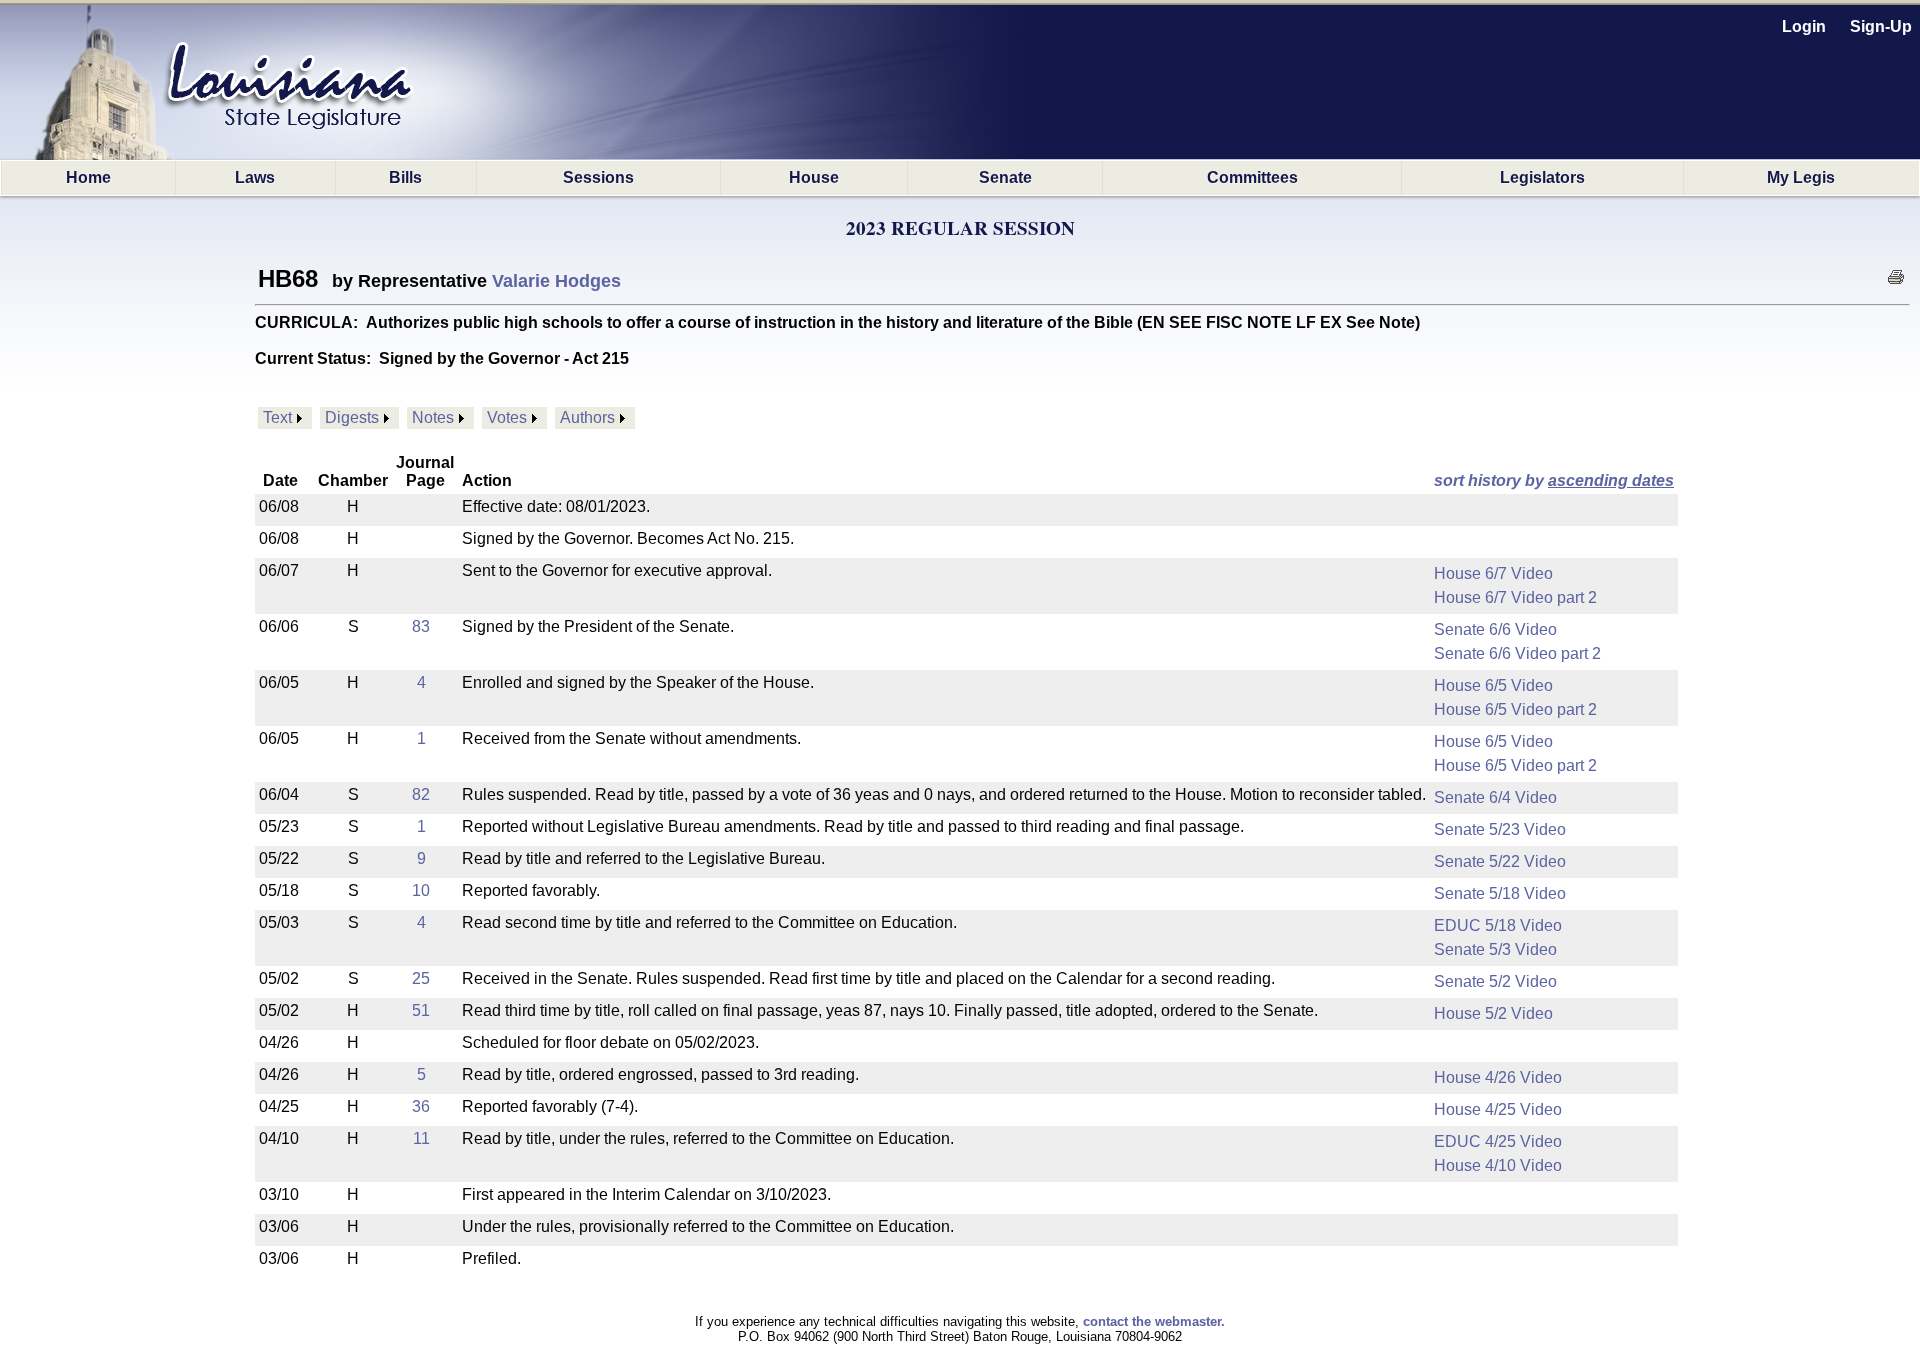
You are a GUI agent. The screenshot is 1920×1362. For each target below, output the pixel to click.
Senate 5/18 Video (1500, 893)
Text (277, 417)
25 (421, 978)
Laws (255, 177)
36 (421, 1106)
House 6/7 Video (1493, 573)
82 (421, 794)
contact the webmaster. (1154, 1321)
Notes (433, 417)
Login (1804, 26)
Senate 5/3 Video (1495, 949)
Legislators (1542, 177)
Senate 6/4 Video (1495, 797)
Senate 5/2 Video (1495, 981)
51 (421, 1010)
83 (421, 626)
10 (421, 890)
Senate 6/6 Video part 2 (1517, 653)
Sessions (598, 177)
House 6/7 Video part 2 (1515, 597)
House (814, 177)
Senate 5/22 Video (1500, 861)
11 (421, 1138)
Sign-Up (1881, 26)
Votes (507, 417)
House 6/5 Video (1493, 685)
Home (88, 177)
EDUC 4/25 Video (1498, 1141)
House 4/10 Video (1498, 1165)
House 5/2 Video (1493, 1013)
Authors (587, 417)
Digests (352, 417)
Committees (1252, 177)
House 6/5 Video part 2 (1515, 709)
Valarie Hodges (556, 281)
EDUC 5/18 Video (1498, 925)
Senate (1005, 177)
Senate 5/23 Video (1500, 829)
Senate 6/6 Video (1495, 629)
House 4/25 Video (1498, 1109)
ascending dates (1611, 480)
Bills (405, 177)
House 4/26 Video (1498, 1077)
